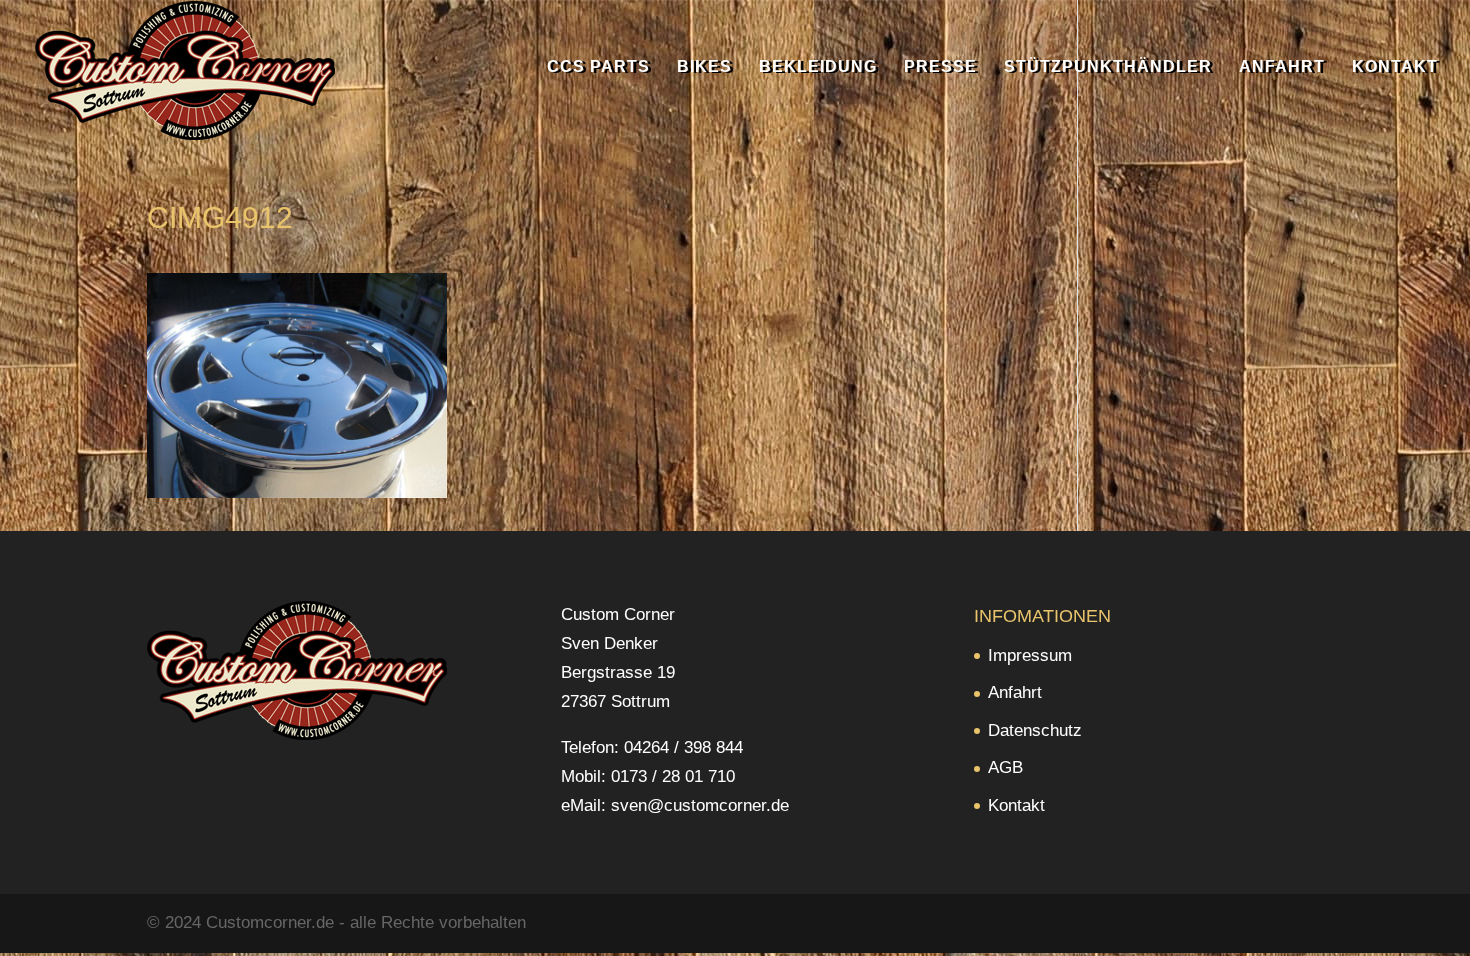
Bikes (704, 67)
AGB (1005, 767)
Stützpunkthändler (1108, 67)
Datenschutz (1035, 730)
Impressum (1030, 655)
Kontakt (1395, 67)
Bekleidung (818, 67)
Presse (940, 67)
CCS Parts (598, 67)
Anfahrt (1282, 67)
